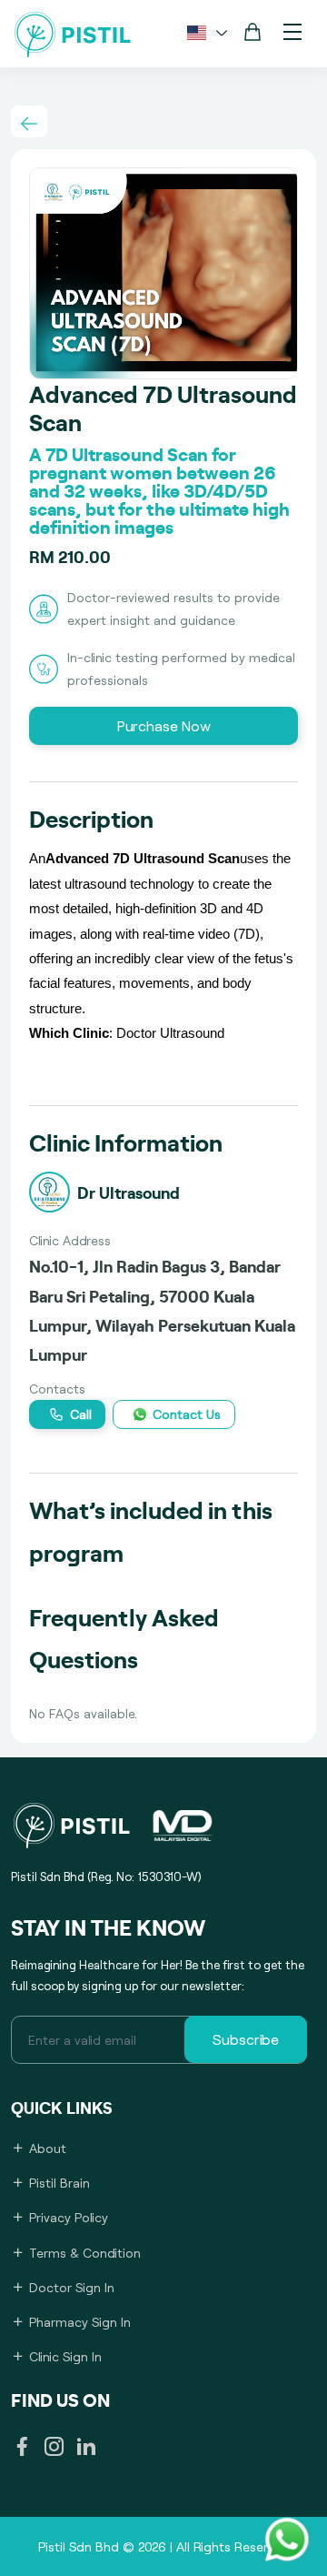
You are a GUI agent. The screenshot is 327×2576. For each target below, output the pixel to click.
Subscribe (246, 2039)
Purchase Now (164, 725)
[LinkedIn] (86, 2449)
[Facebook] (22, 2449)
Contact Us (187, 1414)
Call (81, 1414)
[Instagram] (54, 2449)
